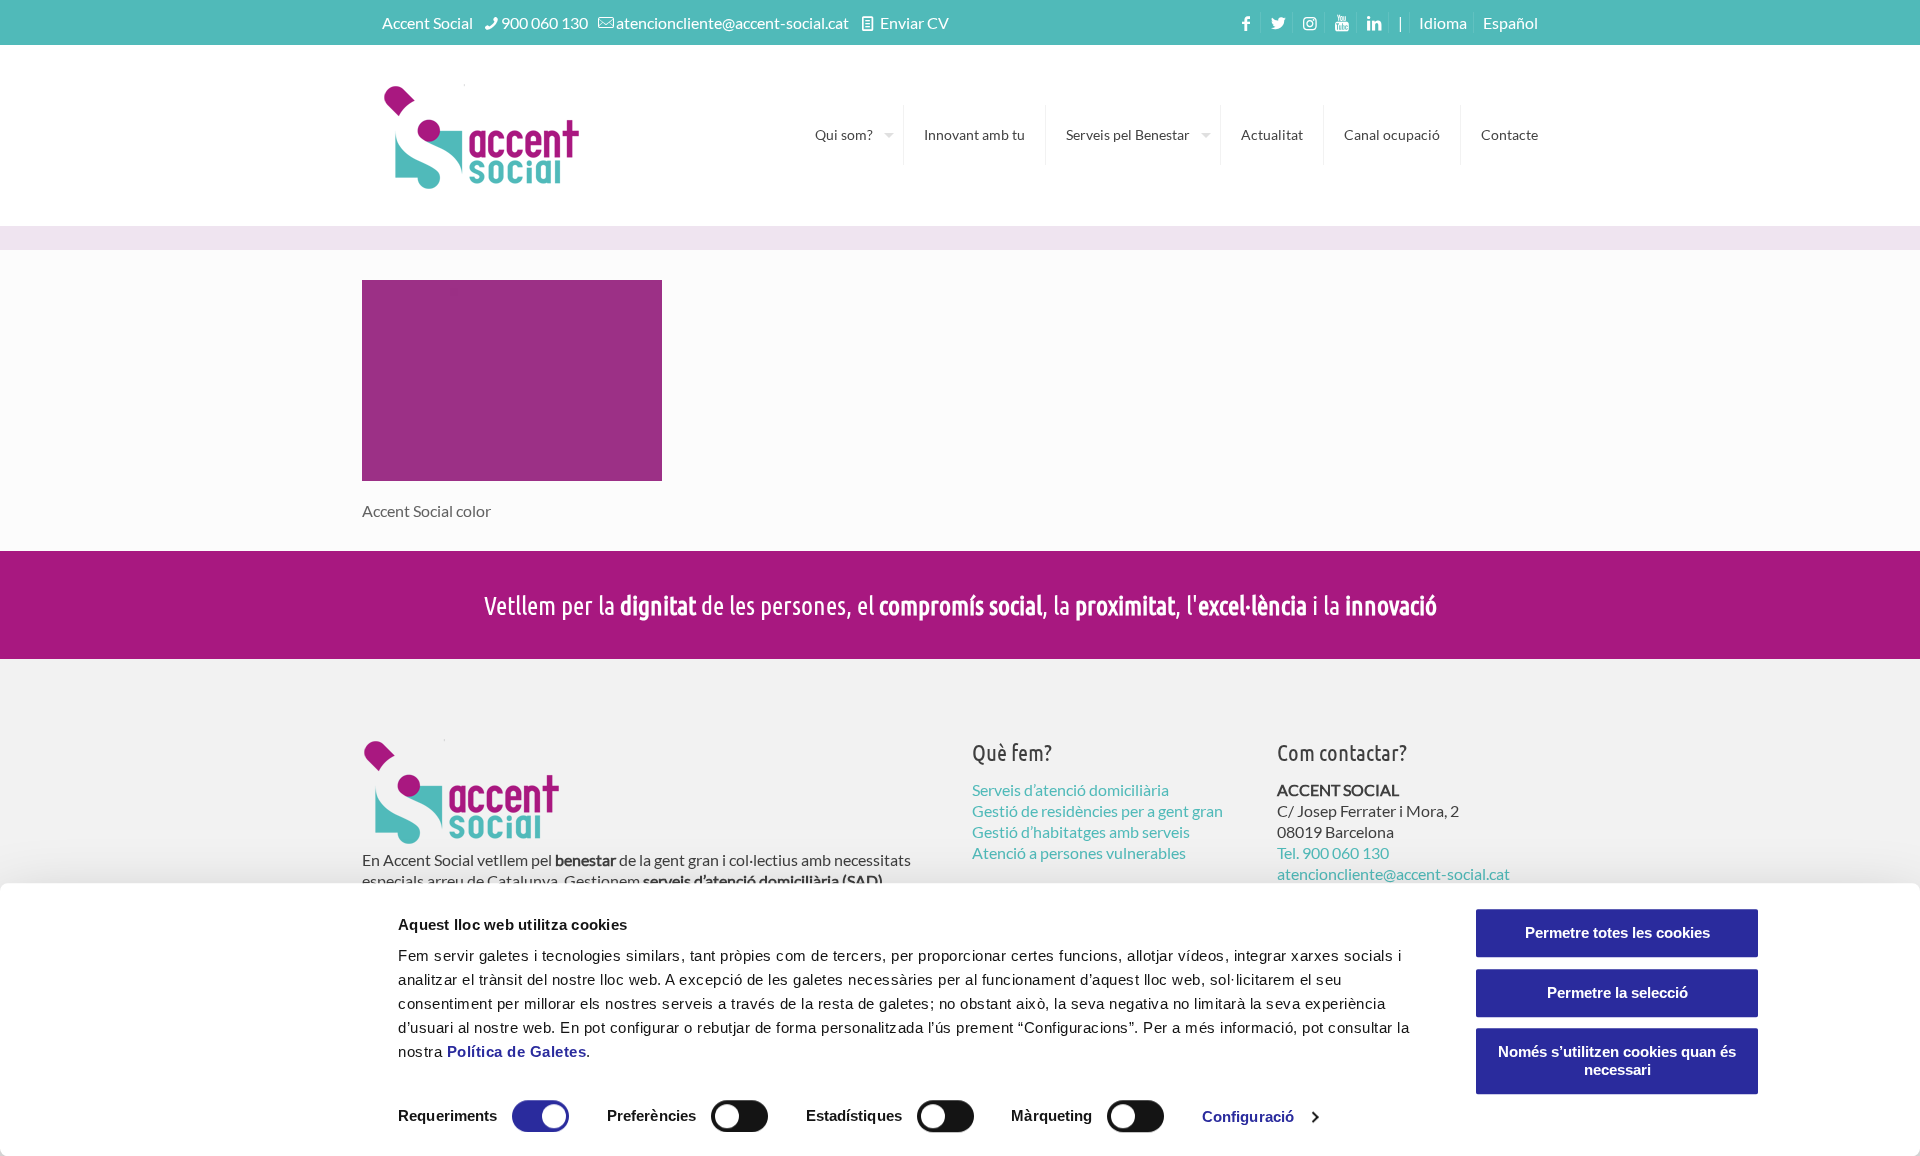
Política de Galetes (517, 1051)
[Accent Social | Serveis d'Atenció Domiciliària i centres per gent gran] (482, 135)
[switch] (739, 1116)
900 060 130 (544, 22)
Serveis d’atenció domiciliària (1070, 789)
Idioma (1443, 22)
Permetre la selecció (1617, 992)
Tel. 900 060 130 (1333, 852)
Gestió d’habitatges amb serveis (1081, 831)
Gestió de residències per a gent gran (1097, 810)
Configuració (1248, 1116)
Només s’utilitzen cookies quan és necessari (1617, 1060)
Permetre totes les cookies (1617, 932)
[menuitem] (1510, 22)
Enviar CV (913, 22)
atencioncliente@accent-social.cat (732, 22)
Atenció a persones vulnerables (1079, 852)
